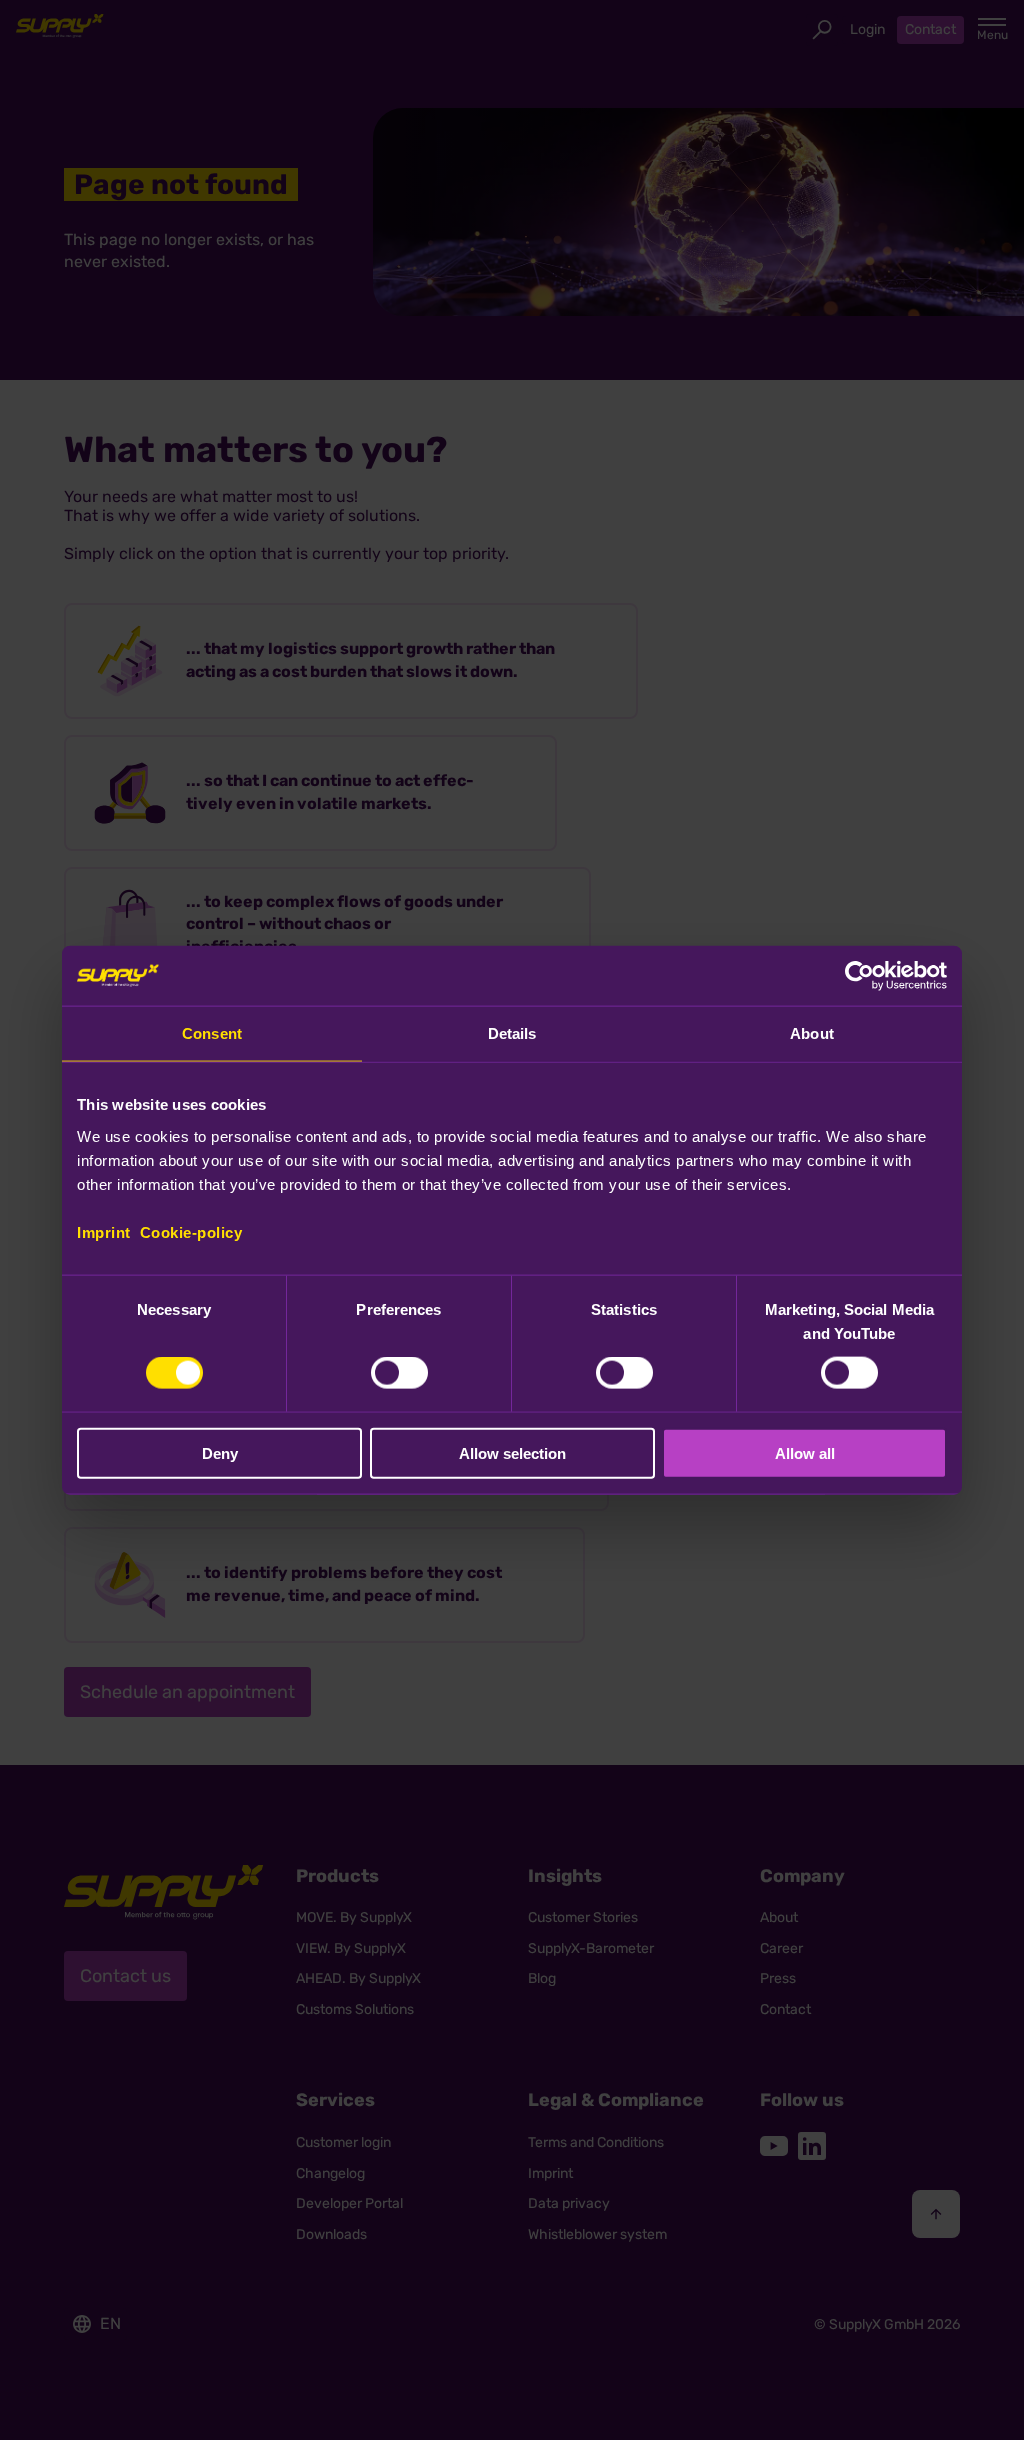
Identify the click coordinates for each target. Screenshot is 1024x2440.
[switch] (399, 1373)
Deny (220, 1452)
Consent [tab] (212, 1033)
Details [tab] (512, 1033)
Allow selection (512, 1452)
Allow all (805, 1452)
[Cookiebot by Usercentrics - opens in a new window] (859, 976)
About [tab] (812, 1033)
